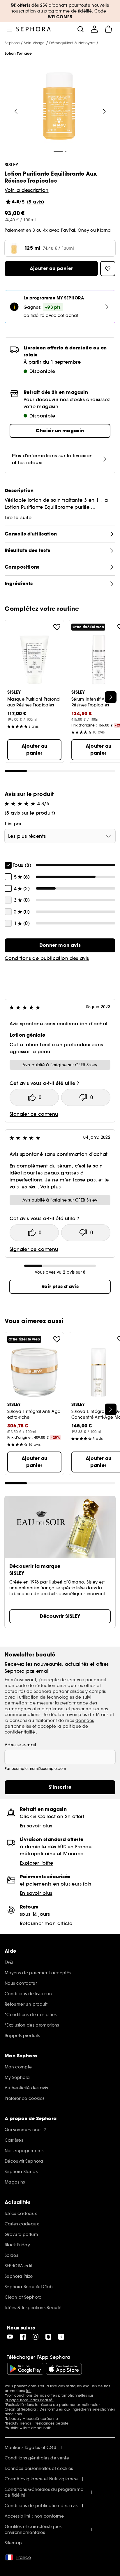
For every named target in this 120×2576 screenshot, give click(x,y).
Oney (83, 230)
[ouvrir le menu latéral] (9, 29)
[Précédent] (16, 111)
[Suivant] (104, 111)
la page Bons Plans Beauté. (29, 2400)
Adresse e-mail (20, 1745)
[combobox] (60, 836)
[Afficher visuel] (59, 107)
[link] (60, 945)
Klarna (104, 230)
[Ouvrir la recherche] (80, 29)
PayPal (68, 230)
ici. (29, 2391)
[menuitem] (94, 29)
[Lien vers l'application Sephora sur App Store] (64, 2369)
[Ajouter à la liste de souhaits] (57, 627)
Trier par (13, 824)
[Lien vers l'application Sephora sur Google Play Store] (25, 2369)
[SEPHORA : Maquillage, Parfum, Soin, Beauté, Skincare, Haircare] (34, 29)
